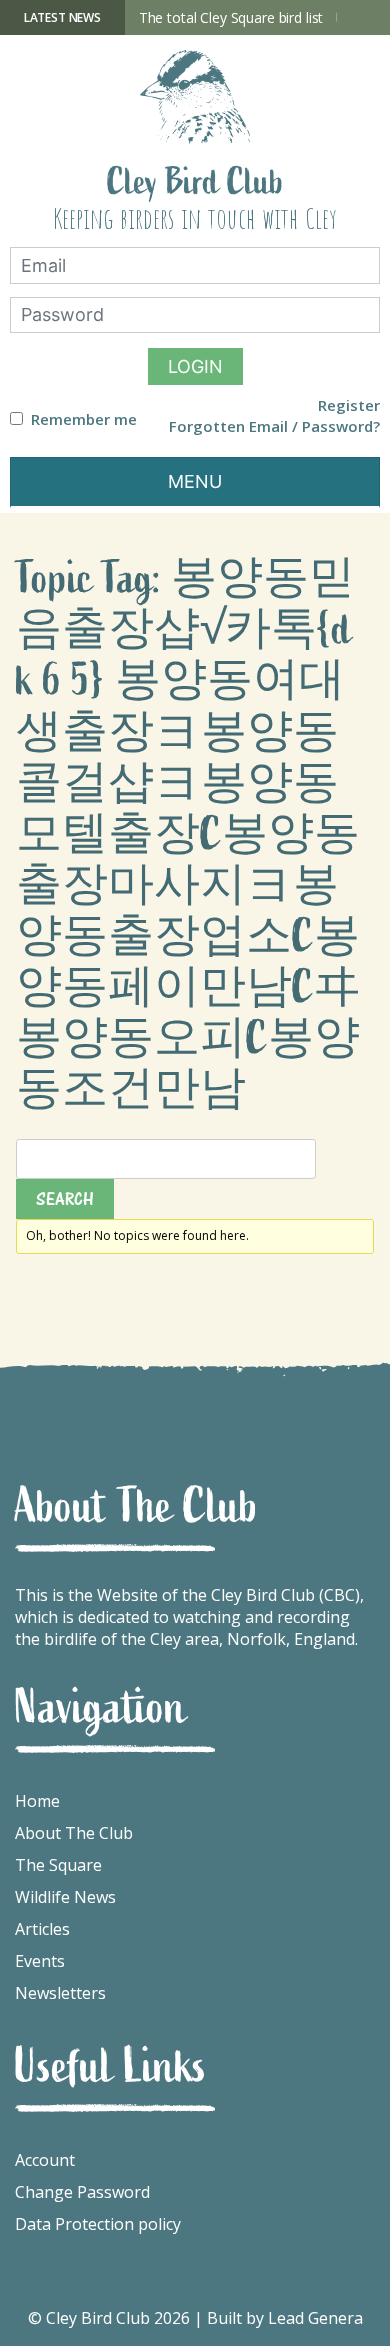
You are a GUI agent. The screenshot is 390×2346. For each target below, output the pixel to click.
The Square (58, 1865)
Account (45, 2160)
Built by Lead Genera (285, 2318)
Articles (42, 1929)
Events (40, 1961)
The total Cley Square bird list (231, 17)
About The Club (74, 1833)
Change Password (82, 2192)
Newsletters (60, 1993)
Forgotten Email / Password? (274, 426)
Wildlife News (65, 1897)
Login (195, 366)
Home (37, 1801)
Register (349, 405)
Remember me (84, 419)
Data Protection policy (98, 2224)
